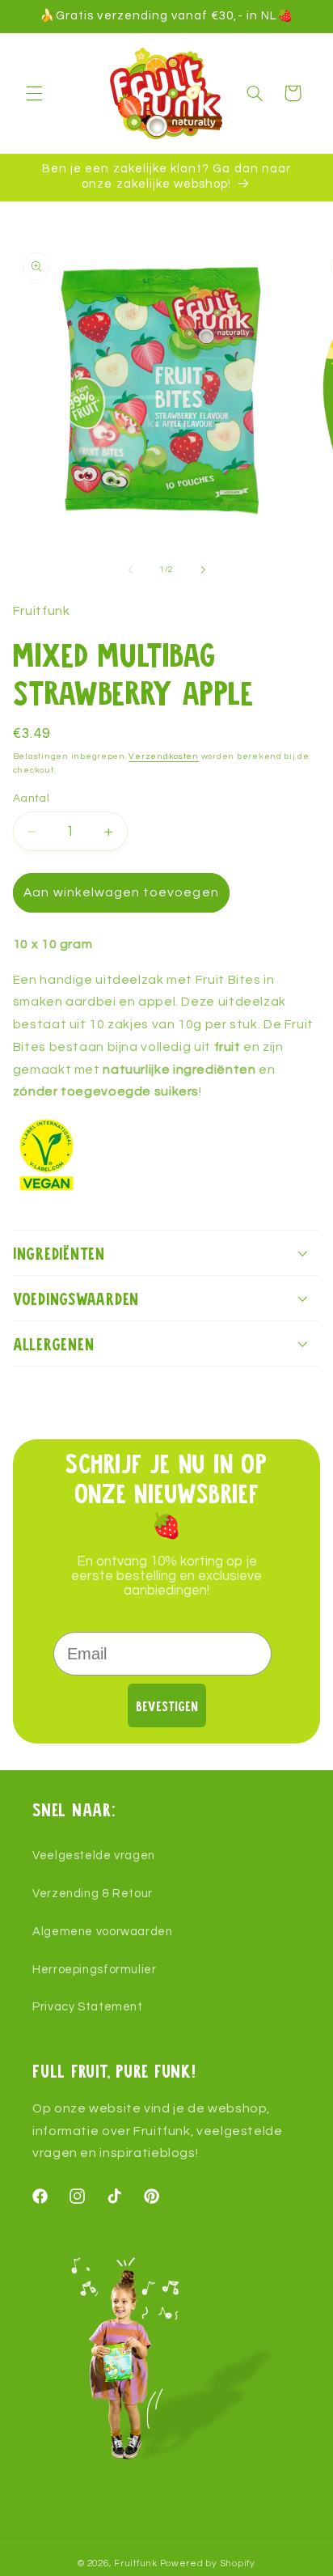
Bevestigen (167, 1706)
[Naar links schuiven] (130, 570)
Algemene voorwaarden (103, 1932)
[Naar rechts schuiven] (203, 570)
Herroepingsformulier (95, 1970)
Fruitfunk (136, 2563)
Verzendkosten (164, 756)
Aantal (32, 799)
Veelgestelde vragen (94, 1856)
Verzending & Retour (93, 1894)
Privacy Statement (88, 2007)
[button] (34, 93)
